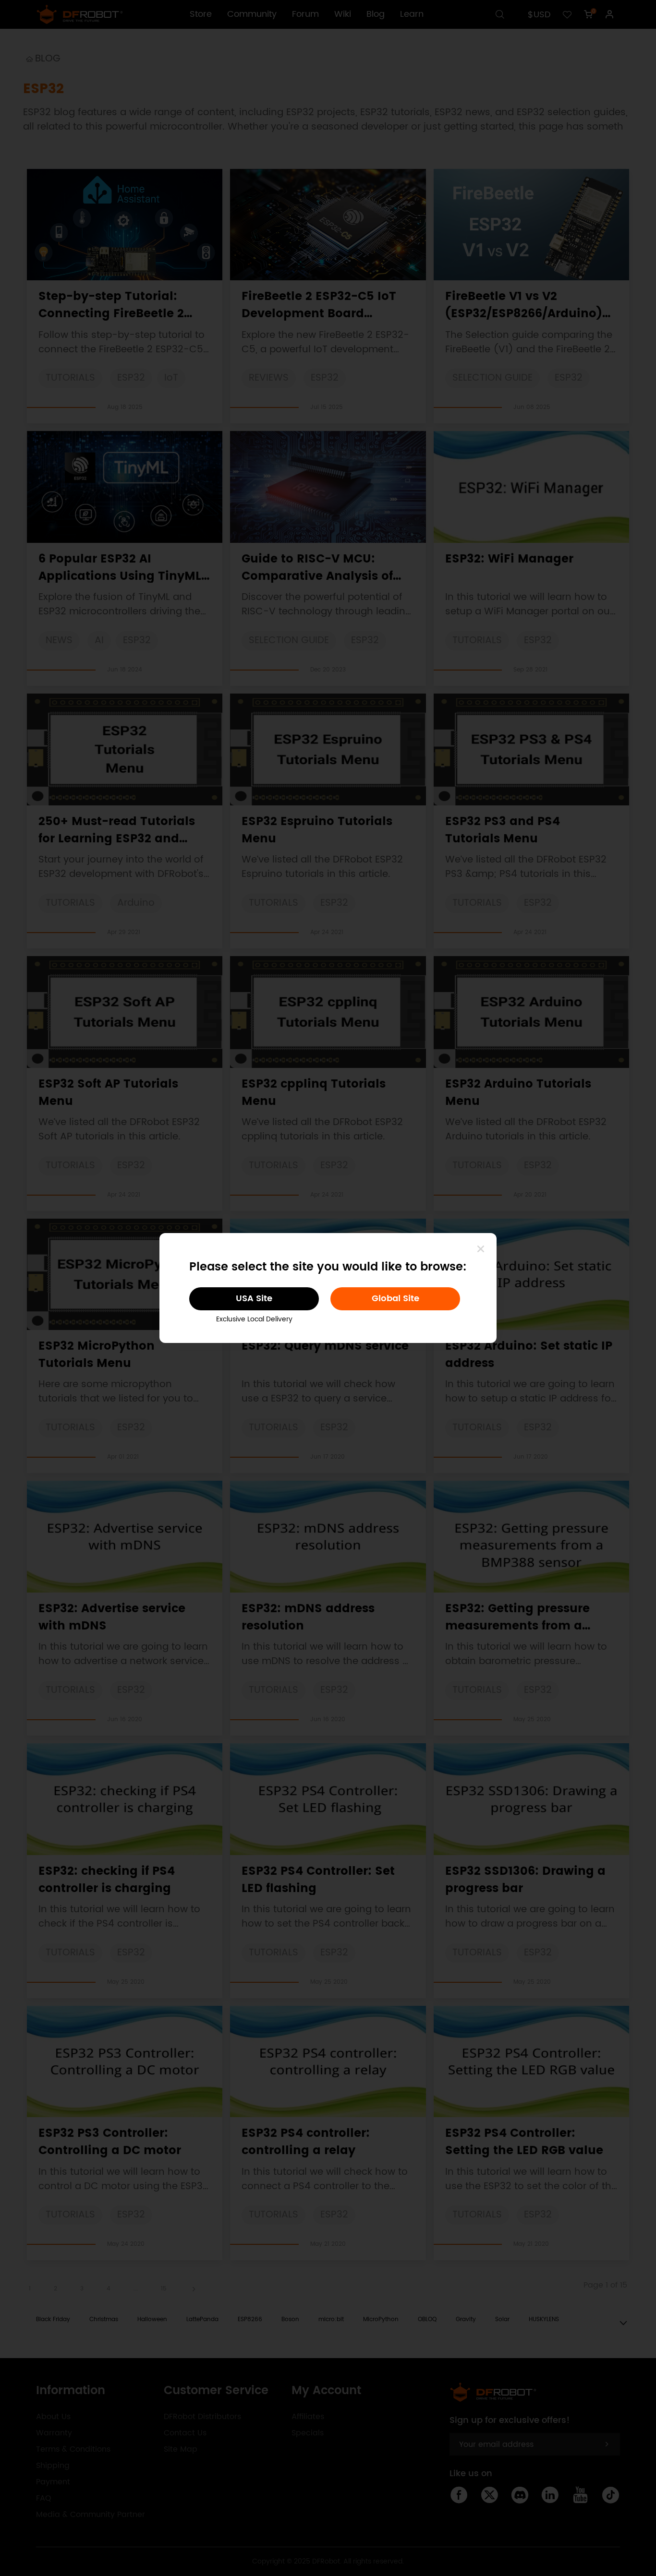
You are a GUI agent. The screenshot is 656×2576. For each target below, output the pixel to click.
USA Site (254, 1299)
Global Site (395, 1299)
